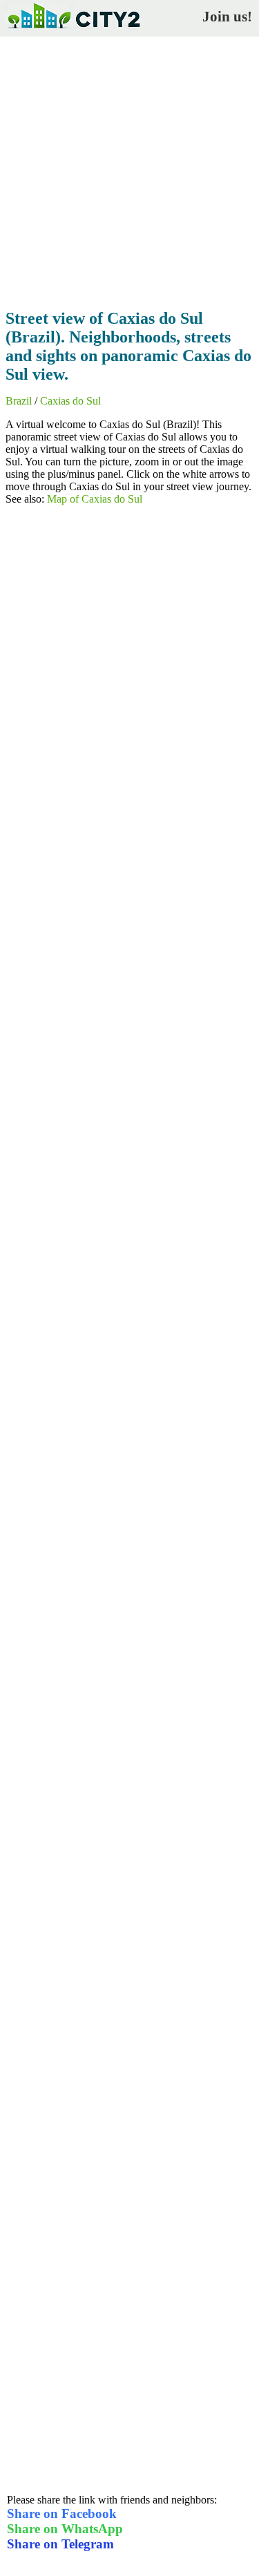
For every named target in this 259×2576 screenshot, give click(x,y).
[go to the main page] (73, 31)
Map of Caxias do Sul (95, 499)
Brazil (19, 401)
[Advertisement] (129, 169)
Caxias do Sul (70, 401)
